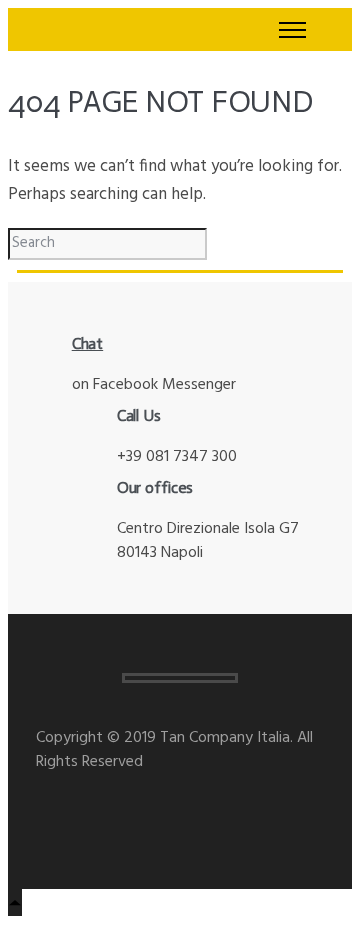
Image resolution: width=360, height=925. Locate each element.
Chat (88, 343)
